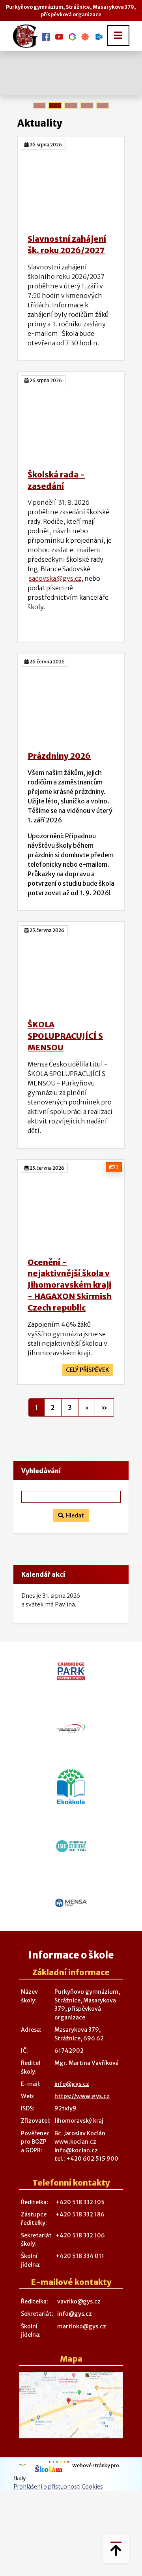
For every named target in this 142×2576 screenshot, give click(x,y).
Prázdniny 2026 (59, 756)
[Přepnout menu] (118, 35)
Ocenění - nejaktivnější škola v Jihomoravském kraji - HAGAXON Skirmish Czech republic (70, 1285)
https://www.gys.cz (82, 2096)
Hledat (74, 1515)
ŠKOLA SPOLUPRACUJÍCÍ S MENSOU (65, 1036)
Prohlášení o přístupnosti (47, 2487)
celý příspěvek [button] (88, 1370)
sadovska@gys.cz (55, 578)
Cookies (92, 2487)
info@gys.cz (72, 2084)
